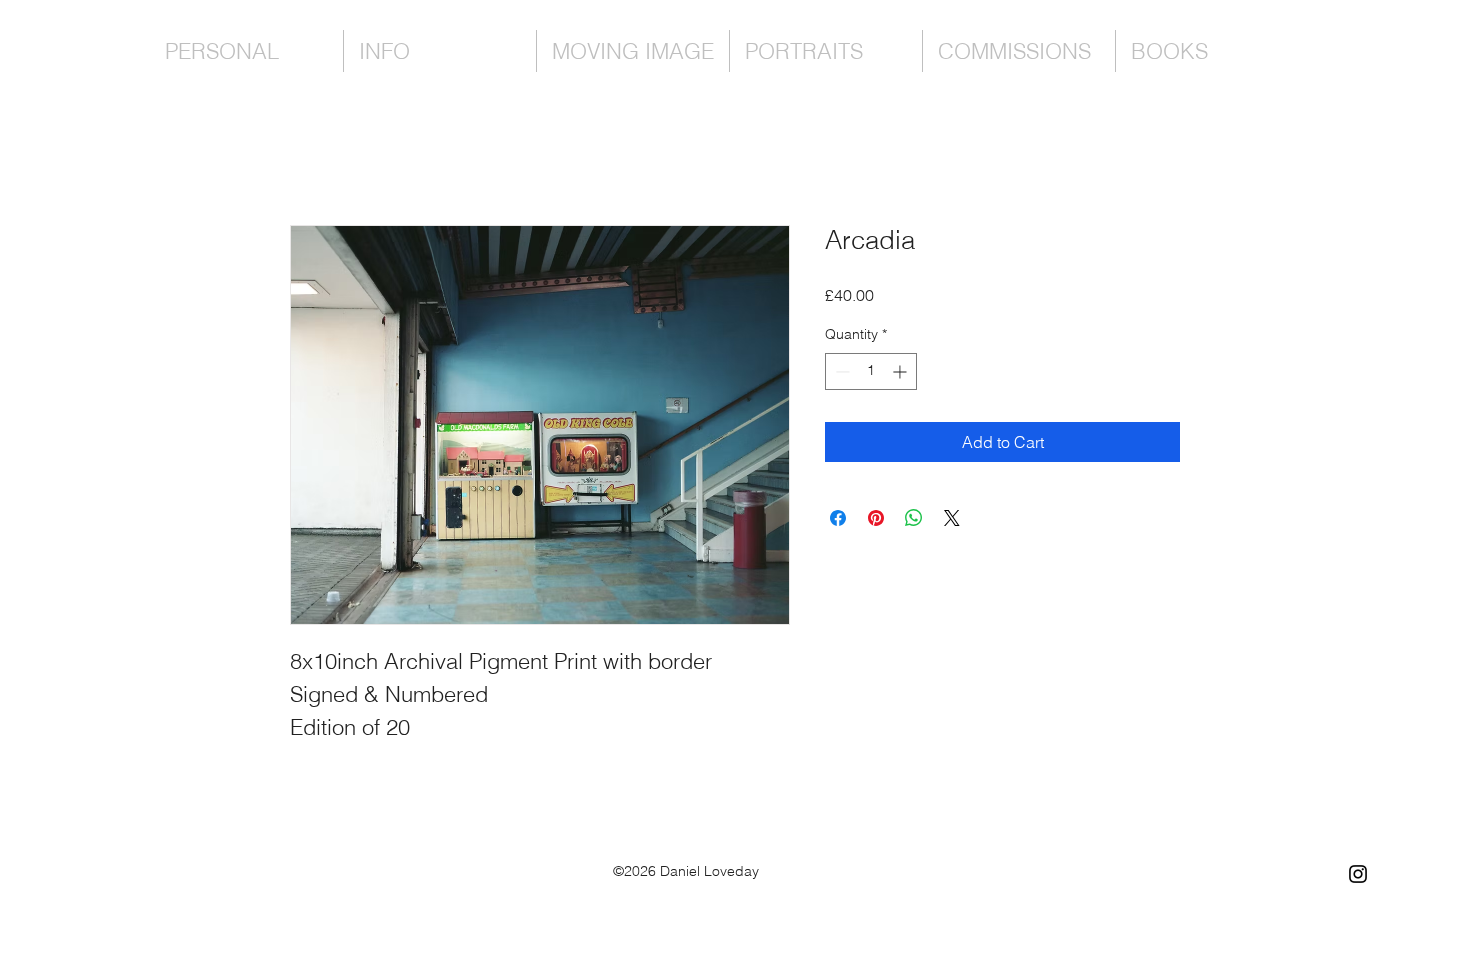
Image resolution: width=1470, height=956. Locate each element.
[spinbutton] (871, 371)
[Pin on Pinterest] (876, 518)
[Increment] (901, 371)
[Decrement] (840, 371)
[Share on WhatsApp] (914, 518)
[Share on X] (952, 518)
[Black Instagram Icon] (1358, 874)
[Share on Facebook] (838, 518)
